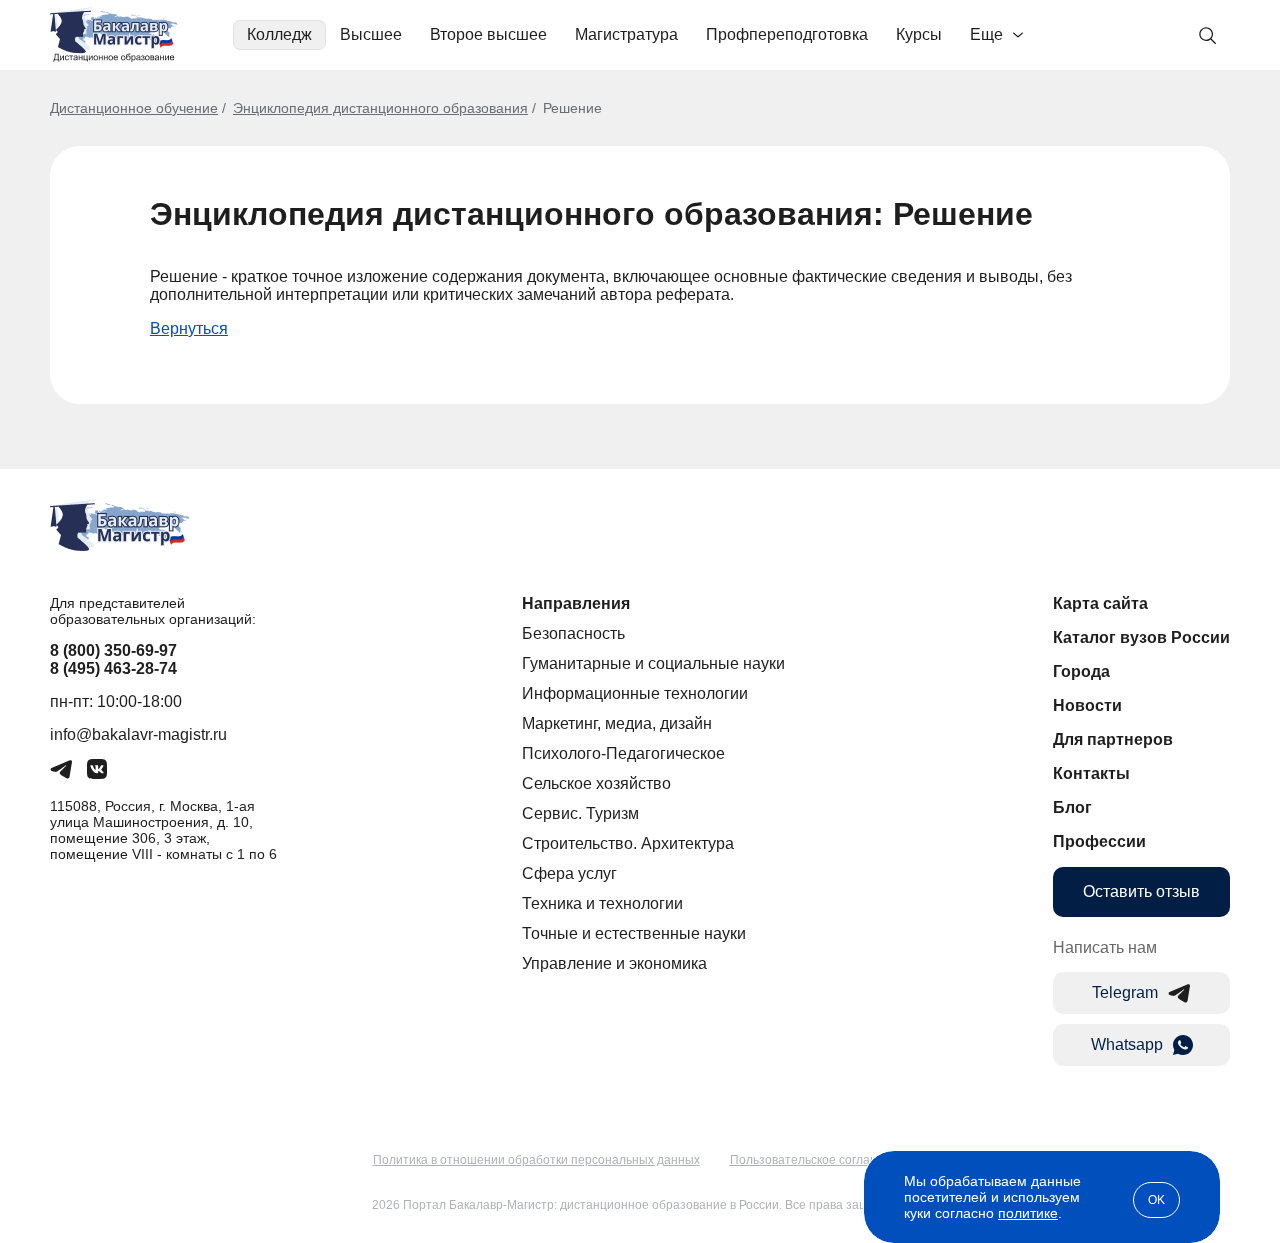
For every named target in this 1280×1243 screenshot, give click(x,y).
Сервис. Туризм (580, 813)
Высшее (371, 34)
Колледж (279, 34)
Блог (1072, 807)
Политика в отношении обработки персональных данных (536, 1160)
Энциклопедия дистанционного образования (380, 108)
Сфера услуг (569, 873)
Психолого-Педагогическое (623, 753)
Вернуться (189, 328)
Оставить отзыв (1141, 891)
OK (1156, 1200)
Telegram (1125, 992)
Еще (986, 34)
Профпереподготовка (787, 34)
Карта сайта (1100, 603)
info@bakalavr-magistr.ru (138, 734)
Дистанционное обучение (134, 108)
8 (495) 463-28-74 (113, 668)
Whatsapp (1127, 1044)
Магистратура (626, 34)
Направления (576, 603)
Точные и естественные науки (634, 933)
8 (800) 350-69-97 (113, 650)
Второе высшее (488, 34)
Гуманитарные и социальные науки (653, 663)
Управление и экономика (614, 963)
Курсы (919, 34)
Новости (1087, 705)
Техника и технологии (602, 903)
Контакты (1091, 773)
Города (1081, 671)
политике (1028, 1213)
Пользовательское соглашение (819, 1160)
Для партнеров (1113, 739)
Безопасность (573, 633)
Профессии (1099, 841)
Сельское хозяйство (596, 783)
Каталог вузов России (1141, 637)
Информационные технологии (635, 693)
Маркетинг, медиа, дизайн (617, 723)
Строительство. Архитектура (628, 843)
